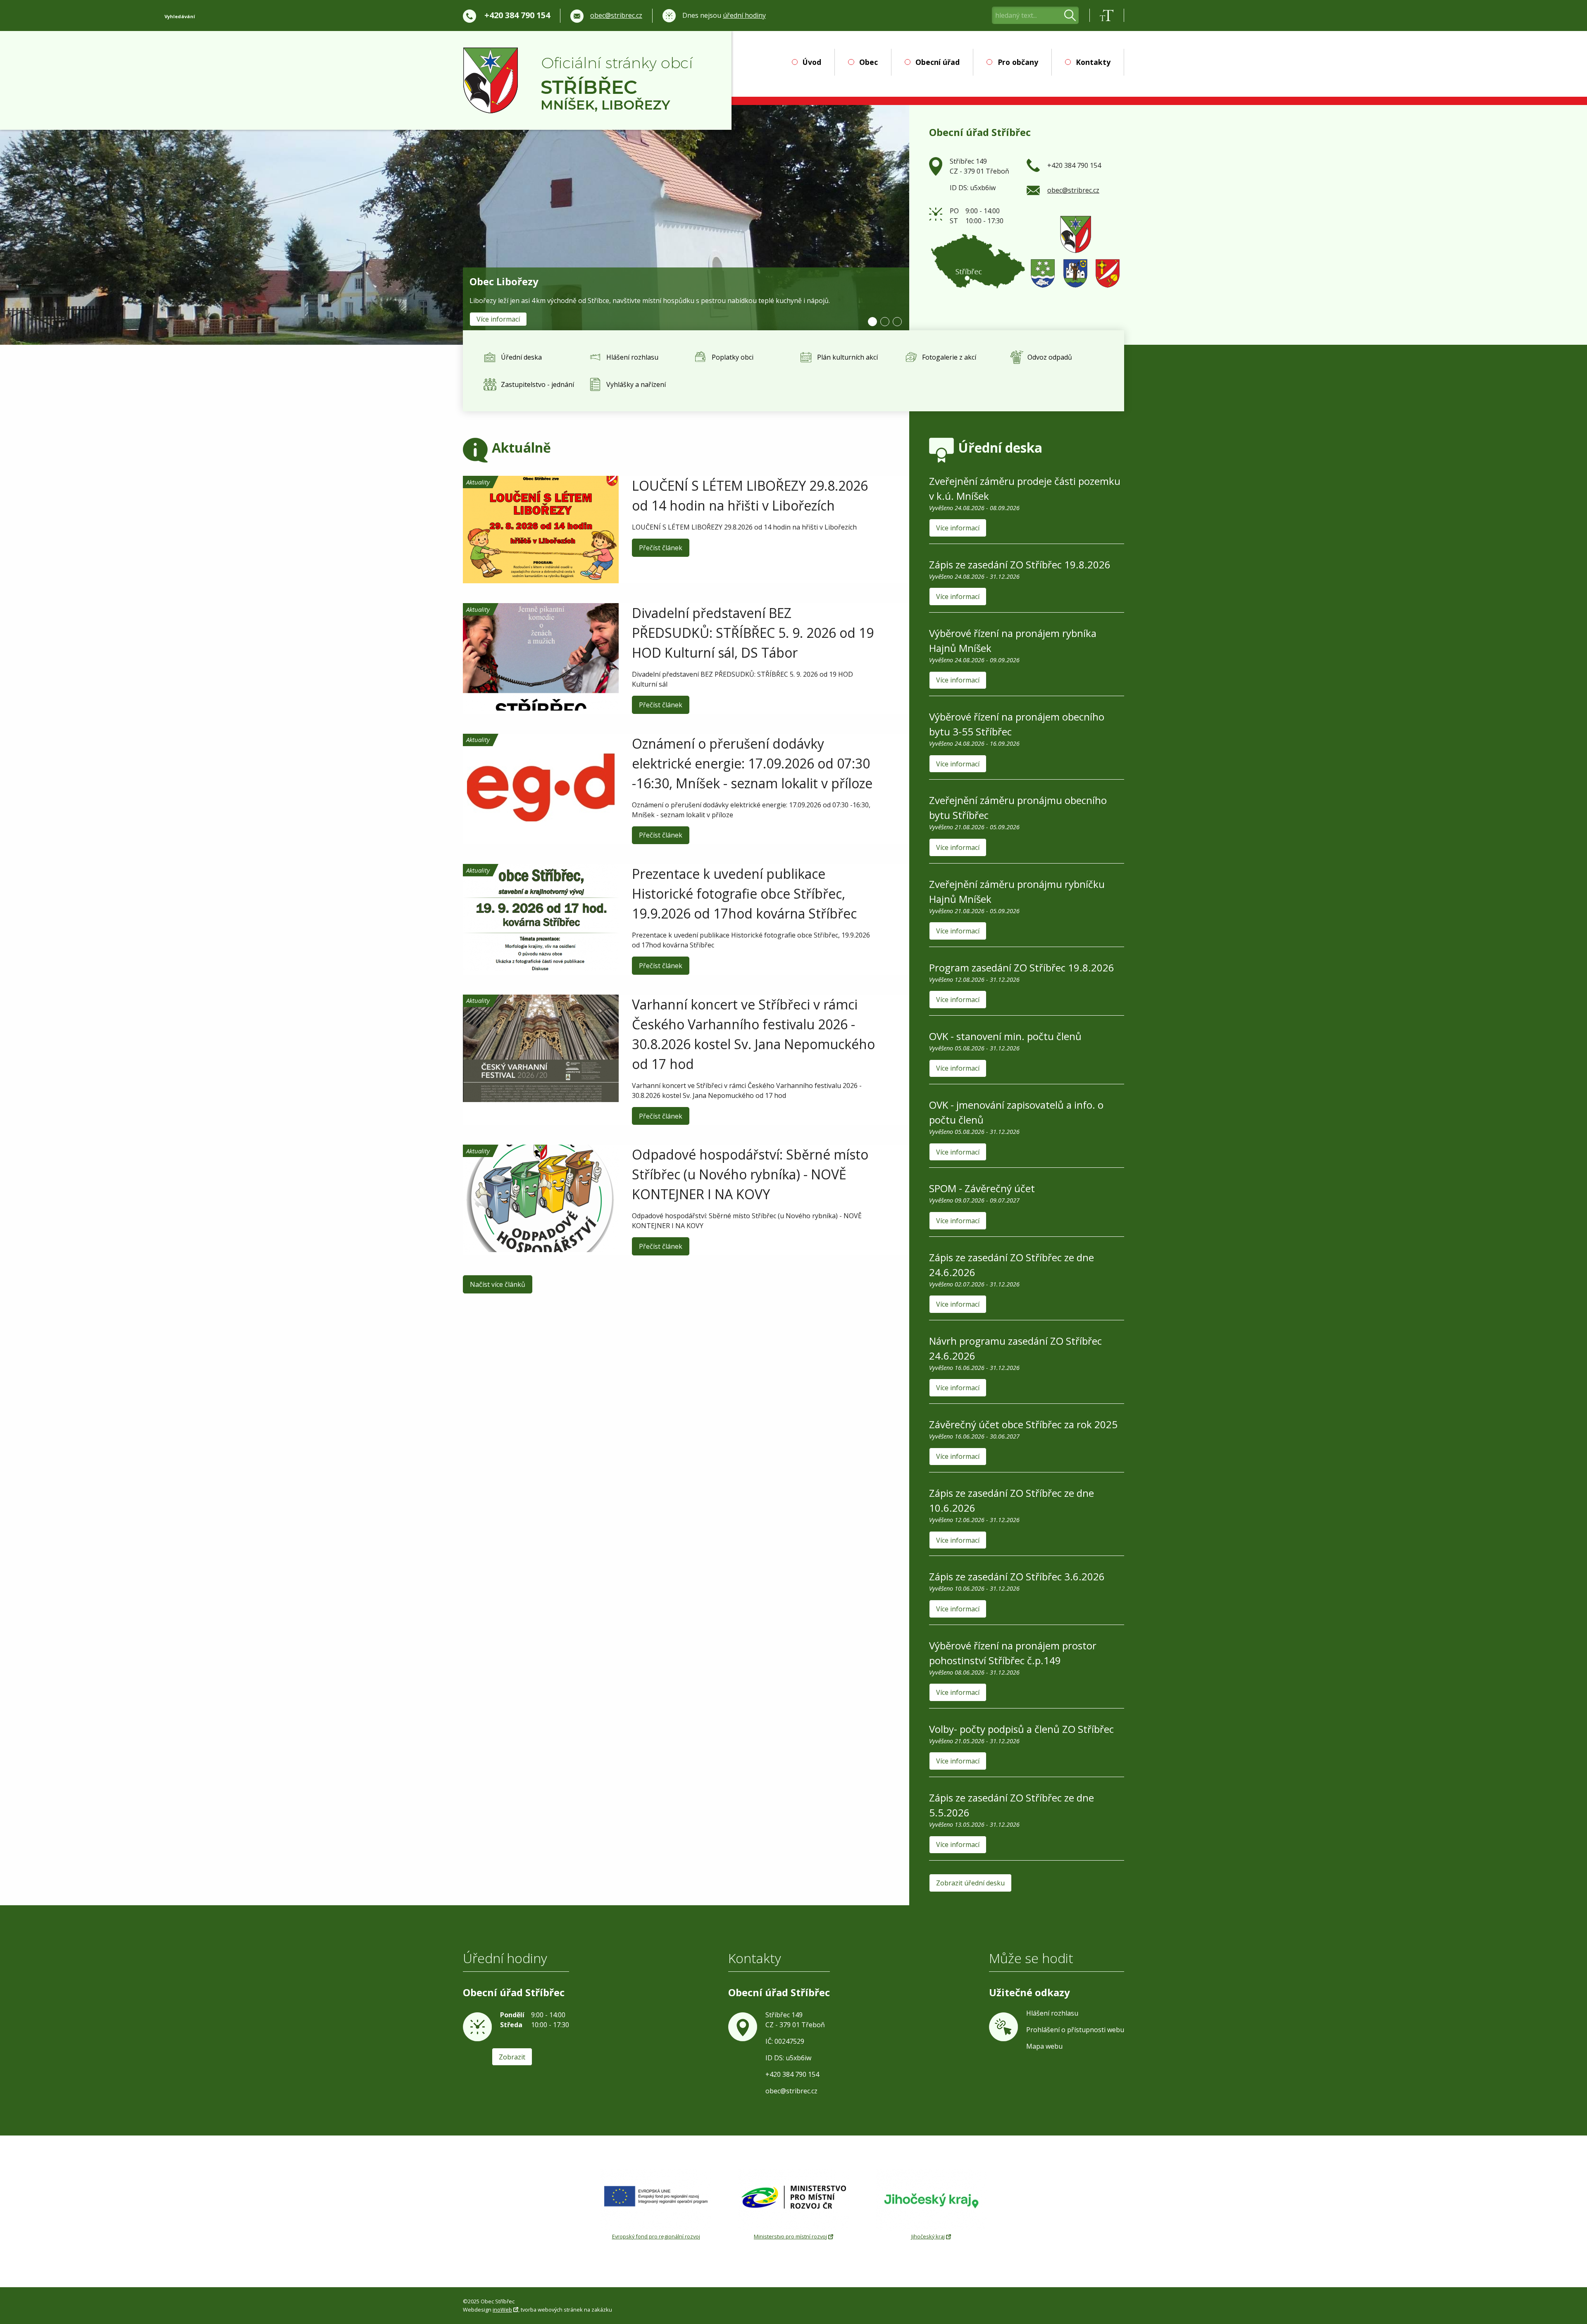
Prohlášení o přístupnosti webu (1075, 2030)
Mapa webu (1044, 2046)
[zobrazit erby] (1075, 251)
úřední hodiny (744, 15)
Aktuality (478, 482)
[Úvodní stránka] (578, 81)
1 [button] (872, 322)
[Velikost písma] (1107, 15)
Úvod (812, 62)
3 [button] (897, 322)
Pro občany (1018, 62)
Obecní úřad (938, 62)
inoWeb (502, 2310)
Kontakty (1093, 62)
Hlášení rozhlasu (1052, 2013)
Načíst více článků (498, 1284)
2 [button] (885, 322)
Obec (868, 62)
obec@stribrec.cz (616, 15)
